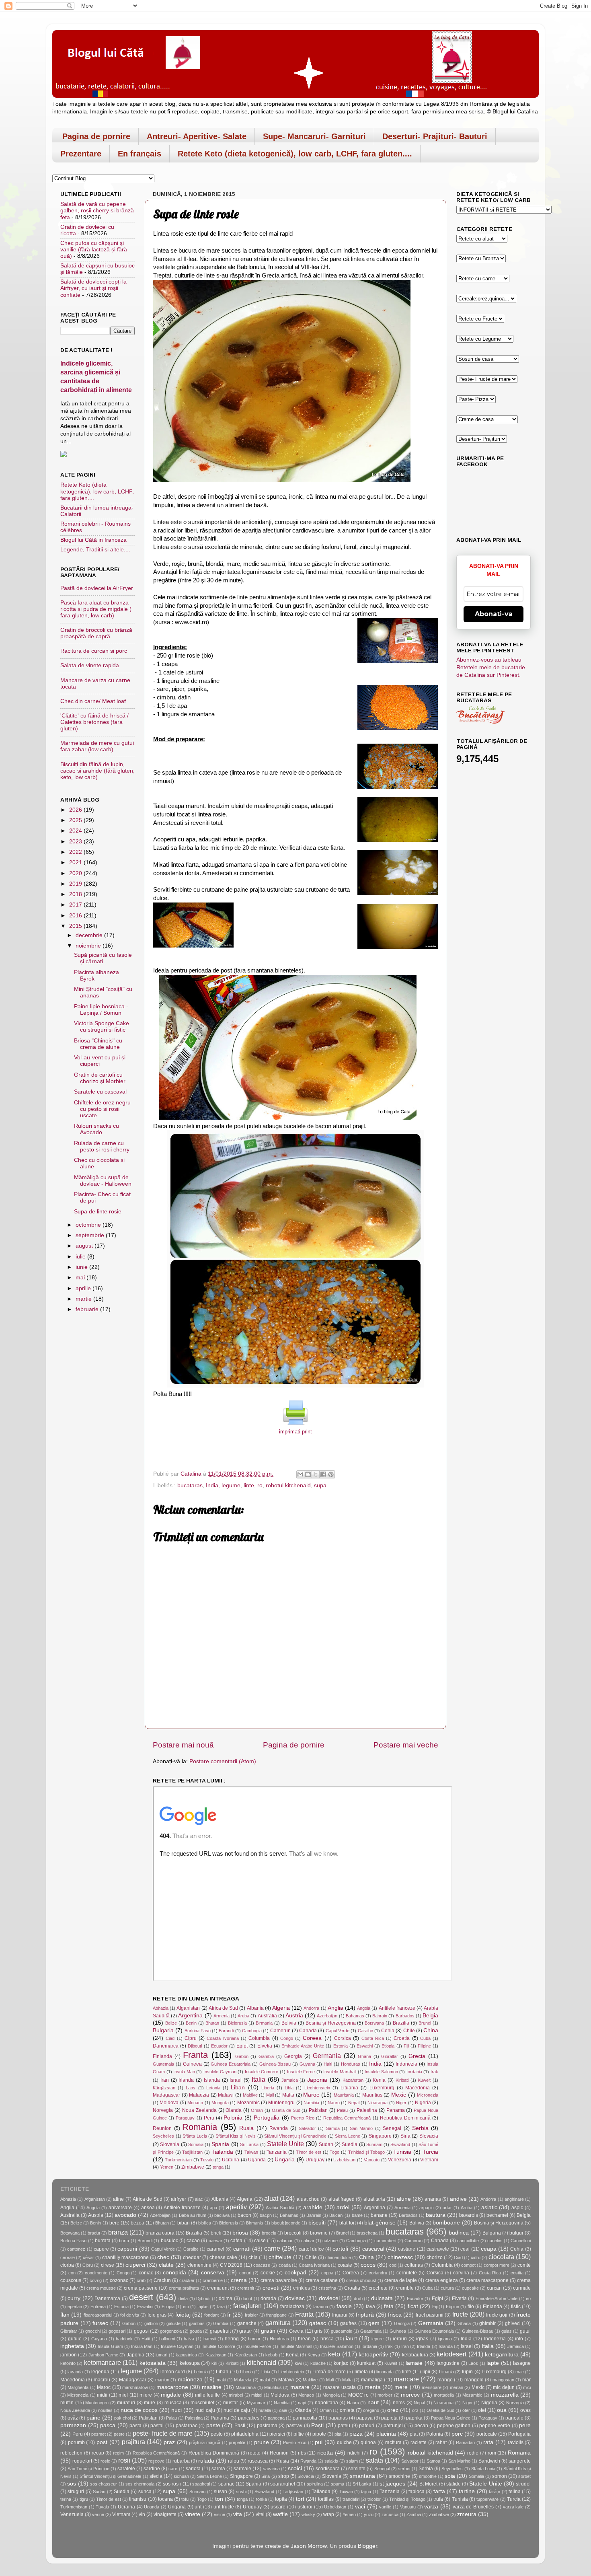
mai (81, 1278)
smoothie (428, 2476)
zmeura (467, 2514)
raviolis (516, 2442)
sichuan (181, 2476)
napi (302, 2403)
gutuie (75, 2339)
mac (520, 2372)
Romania (200, 2127)
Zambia (414, 2514)
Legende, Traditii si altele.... (95, 550)
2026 (76, 810)
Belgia (430, 2016)
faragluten (247, 2306)
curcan (494, 2288)
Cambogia (252, 2031)
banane (379, 2215)
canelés (495, 2241)
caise (260, 2241)
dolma (226, 2298)
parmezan (73, 2425)
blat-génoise (380, 2223)
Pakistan (318, 2110)
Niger (401, 2103)
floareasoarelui (98, 2315)
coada (285, 2265)
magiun (162, 2380)
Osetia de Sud (286, 2110)
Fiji (406, 2046)
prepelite (237, 2442)
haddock (124, 2339)
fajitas (203, 2307)
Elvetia (265, 2046)
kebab (271, 2355)
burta (124, 2241)
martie (84, 1299)
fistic (516, 2307)
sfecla (156, 2476)
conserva (213, 2273)
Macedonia (418, 2088)
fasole (344, 2306)
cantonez (76, 2249)
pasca (108, 2425)
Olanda (234, 2110)
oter (466, 2410)
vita (238, 2514)
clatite (166, 2265)
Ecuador (219, 2046)
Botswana (374, 2023)
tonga (218, 2167)
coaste (345, 2265)
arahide (313, 2207)
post (102, 2442)
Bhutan (212, 2023)
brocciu (269, 2233)
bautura (436, 2215)
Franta (195, 2055)
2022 (76, 852)
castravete (438, 2249)
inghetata (72, 2346)
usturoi (305, 2507)
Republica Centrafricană (347, 2118)
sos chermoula (140, 2484)
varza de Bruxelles (473, 2507)
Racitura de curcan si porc (94, 651)
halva (189, 2339)
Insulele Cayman (220, 2072)
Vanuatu (372, 2160)
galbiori (151, 2323)
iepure (378, 2339)
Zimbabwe (193, 2167)
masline (212, 2387)
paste (213, 2425)
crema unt (218, 2288)
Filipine (424, 2046)
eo (528, 2298)
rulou (234, 2461)
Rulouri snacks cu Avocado (96, 1129)
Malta (288, 2095)
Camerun (280, 2031)
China (431, 2030)
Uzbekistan (344, 2160)
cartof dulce (311, 2249)
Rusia (246, 2128)
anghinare (514, 2199)
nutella (265, 2410)
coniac (146, 2273)
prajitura (133, 2442)
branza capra (160, 2233)
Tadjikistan (192, 2152)
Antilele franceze (397, 2008)
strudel (523, 2484)
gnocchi (93, 2331)
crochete (378, 2288)
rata (488, 2442)
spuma (338, 2484)
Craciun (162, 2280)
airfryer (179, 2199)
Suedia (350, 2144)
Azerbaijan (327, 2016)
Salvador (307, 2128)
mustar (231, 2403)
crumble (405, 2288)
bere (114, 2223)
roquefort (82, 2461)
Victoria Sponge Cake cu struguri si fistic (102, 1027)
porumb (76, 2442)
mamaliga (372, 2380)
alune (404, 2199)
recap (98, 2453)
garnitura (278, 2323)
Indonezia (406, 2064)
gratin (268, 2331)
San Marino (361, 2128)
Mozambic (248, 2103)
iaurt (351, 2339)
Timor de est (309, 2152)
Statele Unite (285, 2144)
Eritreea (98, 2307)
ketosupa (190, 2363)
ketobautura (415, 2355)
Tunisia (402, 2152)
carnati (242, 2249)
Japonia (317, 2080)
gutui (525, 2331)
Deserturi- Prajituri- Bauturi (435, 136)
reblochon (71, 2453)
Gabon (242, 2056)
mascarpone (172, 2387)
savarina (271, 2469)
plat (414, 2434)
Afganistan (188, 2008)
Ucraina (231, 2160)
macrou (102, 2380)
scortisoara (328, 2469)
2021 (76, 862)
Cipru (191, 2038)
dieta (183, 2298)
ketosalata (153, 2363)
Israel (236, 2080)
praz (169, 2442)
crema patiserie (141, 2288)
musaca (173, 2403)
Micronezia (428, 2095)
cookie (268, 2273)
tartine (467, 2491)
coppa (327, 2273)
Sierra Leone (348, 2136)
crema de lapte (401, 2280)
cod (393, 2265)
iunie (82, 1267)
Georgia (293, 2056)
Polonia (233, 2118)
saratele (126, 2469)
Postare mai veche (406, 1745)
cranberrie (213, 2280)
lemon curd (173, 2372)
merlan (457, 2387)
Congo (287, 2038)
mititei (257, 2395)
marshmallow (135, 2387)
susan (221, 2492)
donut (247, 2298)
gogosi (141, 2331)
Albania (255, 2008)
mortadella (444, 2395)
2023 (76, 842)
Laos (191, 2088)
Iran (165, 2080)
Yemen (167, 2167)
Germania (327, 2056)
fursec (100, 2323)
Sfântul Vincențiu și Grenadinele (295, 2136)
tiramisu (138, 2499)
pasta (135, 2426)
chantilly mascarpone (125, 2257)
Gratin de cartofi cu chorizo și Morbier (100, 1078)
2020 (76, 873)
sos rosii (172, 2484)
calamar (285, 2241)
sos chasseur (104, 2484)
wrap (329, 2514)
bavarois (469, 2215)
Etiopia (388, 2046)
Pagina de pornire (96, 136)
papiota (389, 2418)
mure (150, 2403)
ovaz (525, 2410)
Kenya (314, 2355)
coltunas (414, 2265)
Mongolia (220, 2103)
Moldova (169, 2103)
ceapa (489, 2249)
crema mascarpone (487, 2280)
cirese (108, 2265)
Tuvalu (207, 2160)
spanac (226, 2484)
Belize (171, 2023)
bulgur (516, 2233)
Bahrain (380, 2016)
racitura (393, 2442)
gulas (507, 2331)
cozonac (119, 2280)
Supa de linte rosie (98, 1212)
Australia (267, 2016)
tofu (185, 2499)
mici (527, 2387)
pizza (356, 2434)
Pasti (240, 2426)
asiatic (489, 2207)
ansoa (148, 2208)
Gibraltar (390, 2056)
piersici (277, 2434)
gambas (197, 2323)
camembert (385, 2241)
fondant (211, 2315)
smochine (399, 2476)
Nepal (354, 2103)
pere (525, 2425)
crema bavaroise (279, 2280)
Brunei (425, 2023)
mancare (406, 2379)
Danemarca (166, 2046)
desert (141, 2297)
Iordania (414, 2072)
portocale (487, 2434)
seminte (357, 2469)
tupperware (487, 2499)
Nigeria (423, 2103)
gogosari (117, 2331)
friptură (365, 2315)
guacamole (342, 2331)
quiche (344, 2442)
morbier (385, 2395)
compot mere (497, 2265)
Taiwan (251, 2152)
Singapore (380, 2136)
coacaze (262, 2265)
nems (399, 2403)
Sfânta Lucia (195, 2136)
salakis (331, 2461)
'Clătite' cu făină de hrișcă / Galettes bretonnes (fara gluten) (94, 722)
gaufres (348, 2323)
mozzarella (505, 2395)
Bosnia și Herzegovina (331, 2023)
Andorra (311, 2008)
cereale (68, 2257)
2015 (76, 926)
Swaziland (400, 2144)
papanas (338, 2418)
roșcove (156, 2461)
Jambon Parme (103, 2355)
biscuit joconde (286, 2223)
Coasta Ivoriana (223, 2038)
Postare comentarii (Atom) (223, 1761)
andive (458, 2199)
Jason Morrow (309, 2546)
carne (272, 2248)
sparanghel (283, 2484)
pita (338, 2434)
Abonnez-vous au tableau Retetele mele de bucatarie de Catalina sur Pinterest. (491, 667)
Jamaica (290, 2080)
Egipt (242, 2046)
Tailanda (222, 2152)
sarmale (242, 2469)
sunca (145, 2492)
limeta (361, 2372)
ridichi (354, 2453)
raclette (419, 2442)
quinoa (368, 2442)
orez (393, 2410)
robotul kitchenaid (288, 1485)
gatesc (318, 2323)
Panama (396, 2110)
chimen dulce (338, 2257)
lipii (426, 2372)
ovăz (73, 2418)
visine (220, 2514)
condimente (96, 2273)
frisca (395, 2315)
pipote (319, 2434)
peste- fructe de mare (163, 2433)
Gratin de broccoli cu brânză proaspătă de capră (96, 633)
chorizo (435, 2257)
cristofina (327, 2288)
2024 (76, 831)
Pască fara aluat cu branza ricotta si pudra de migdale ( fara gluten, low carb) (96, 609)
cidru (476, 2257)
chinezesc (400, 2257)
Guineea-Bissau (275, 2064)
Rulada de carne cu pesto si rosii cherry (102, 1146)
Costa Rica (373, 2038)
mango (445, 2380)
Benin (191, 2023)
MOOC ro (358, 2395)
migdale (171, 2395)
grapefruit (220, 2331)
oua (502, 2410)
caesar (215, 2241)
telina (515, 2492)
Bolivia (289, 2023)
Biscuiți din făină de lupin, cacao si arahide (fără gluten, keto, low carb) (97, 771)
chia (253, 2257)
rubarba (181, 2461)
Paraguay (185, 2118)
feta (389, 2306)
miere (146, 2395)
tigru (84, 2499)
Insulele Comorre (262, 2072)
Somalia (196, 2144)
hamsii (210, 2339)
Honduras (351, 2064)
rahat (441, 2442)
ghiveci (513, 2323)
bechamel (497, 2215)
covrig (96, 2280)
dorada (268, 2298)
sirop (284, 2476)
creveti (271, 2288)
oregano (371, 2410)
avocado (125, 2215)
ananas (433, 2199)
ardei (343, 2207)
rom (492, 2453)
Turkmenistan (178, 2160)
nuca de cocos (139, 2410)
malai (265, 2380)
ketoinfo (68, 2363)
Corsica (343, 2038)
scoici (295, 2468)
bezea (137, 2223)
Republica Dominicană (405, 2118)
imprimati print (295, 1432)
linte (249, 1485)
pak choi (122, 2418)
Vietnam (429, 2160)
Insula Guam (110, 2346)
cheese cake (223, 2257)
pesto (217, 2434)
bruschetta (367, 2233)
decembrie (90, 935)
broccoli (293, 2233)
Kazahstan (353, 2080)
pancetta (276, 2418)
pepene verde (495, 2426)
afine (118, 2199)
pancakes (249, 2418)
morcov (410, 2395)
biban (184, 2223)
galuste (173, 2323)
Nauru (334, 2103)
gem (374, 2323)
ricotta (325, 2453)
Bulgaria (163, 2030)
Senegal (392, 2128)
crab (141, 2280)
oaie (283, 2410)
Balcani (336, 2215)
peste (119, 2434)
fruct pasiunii (430, 2315)
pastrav (294, 2426)
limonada (385, 2372)
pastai (157, 2426)
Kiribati (402, 2080)
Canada (308, 2031)
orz (415, 2410)
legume (231, 1485)
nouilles (105, 2410)
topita (281, 2499)
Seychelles (163, 2136)
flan (65, 2315)
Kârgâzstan (164, 2088)
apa (213, 2208)
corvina (461, 2273)
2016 (76, 916)
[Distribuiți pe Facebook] (323, 1474)
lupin (467, 2372)
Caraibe (365, 2031)
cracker (187, 2280)
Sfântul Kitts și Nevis (236, 2136)
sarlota (193, 2469)
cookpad (295, 2273)
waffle (280, 2514)
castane (407, 2249)
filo (471, 2307)
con (72, 2273)
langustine (448, 2363)
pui (319, 2442)
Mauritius (372, 2095)
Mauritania (344, 2095)
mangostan (503, 2380)
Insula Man (184, 2072)
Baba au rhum (193, 2215)
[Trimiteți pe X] (316, 1474)
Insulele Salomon (381, 2072)
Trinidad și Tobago (366, 2152)
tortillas (326, 2499)
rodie (473, 2453)
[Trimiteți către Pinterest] (331, 1474)
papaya (364, 2418)
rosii (124, 2460)
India (212, 1485)
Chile (409, 2031)
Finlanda (162, 2056)
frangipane (276, 2315)
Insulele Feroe (301, 2072)
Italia (259, 2079)
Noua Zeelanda (199, 2110)
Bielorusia (237, 2023)
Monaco (195, 2103)
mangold (474, 2380)
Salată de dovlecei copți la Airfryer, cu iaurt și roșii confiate (93, 288)
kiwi (298, 2363)
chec (163, 2257)
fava (370, 2307)
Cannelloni (521, 2241)
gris (318, 2331)
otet (482, 2410)
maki (221, 2380)
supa (320, 1485)
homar (254, 2339)
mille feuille (207, 2395)
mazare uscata (339, 2387)
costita (517, 2273)
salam (352, 2461)
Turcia (430, 2152)
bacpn (266, 2215)
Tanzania (277, 2152)
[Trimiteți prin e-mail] (300, 1474)
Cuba (425, 2038)
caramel (215, 2249)
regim (118, 2453)
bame (357, 2215)
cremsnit (246, 2288)
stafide (454, 2484)
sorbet (524, 2476)
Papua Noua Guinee (451, 2418)
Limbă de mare (329, 2372)
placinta (386, 2434)
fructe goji (497, 2315)
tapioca (417, 2492)
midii (102, 2395)
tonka (262, 2499)
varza (431, 2507)
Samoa (333, 2128)
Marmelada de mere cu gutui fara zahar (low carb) (97, 746)
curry (74, 2298)
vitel (260, 2514)
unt (198, 2507)
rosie (105, 2461)
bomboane (446, 2223)
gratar (246, 2331)
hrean (304, 2339)
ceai (465, 2249)
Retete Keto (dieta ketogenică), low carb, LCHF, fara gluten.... (295, 154)
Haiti (328, 2064)
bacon (244, 2215)
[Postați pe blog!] (308, 1474)
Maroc (311, 2095)
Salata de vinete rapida (90, 665)
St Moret (428, 2484)
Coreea (312, 2038)
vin (142, 2514)
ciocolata (501, 2257)
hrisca (327, 2339)
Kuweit (424, 2080)
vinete (193, 2514)
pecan (421, 2426)
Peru (209, 2118)
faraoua (321, 2307)
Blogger (367, 2546)
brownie (319, 2233)
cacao (193, 2241)
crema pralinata (184, 2288)
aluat (271, 2198)
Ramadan (465, 2442)
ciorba (67, 2265)
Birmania (264, 2023)
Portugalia (267, 2118)
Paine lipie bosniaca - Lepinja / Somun (101, 1010)
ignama (445, 2339)
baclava (222, 2215)
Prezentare (81, 154)
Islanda (212, 2080)
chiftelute (280, 2257)
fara (221, 2307)
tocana (165, 2499)
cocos (368, 2265)
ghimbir (487, 2323)
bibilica (205, 2223)
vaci (360, 2507)
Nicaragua (378, 2103)
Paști (317, 2425)
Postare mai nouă (183, 1745)
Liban (238, 2088)
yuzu (369, 2514)
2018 (76, 894)
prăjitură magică (205, 2442)
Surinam (374, 2144)
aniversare (120, 2208)
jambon (69, 2355)
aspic (517, 2208)
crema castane (322, 2280)
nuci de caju (237, 2410)
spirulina (315, 2484)
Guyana (307, 2064)
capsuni (127, 2249)
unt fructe (224, 2507)
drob (358, 2298)
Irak (434, 2072)
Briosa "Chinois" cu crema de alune (98, 1044)
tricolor (374, 2499)
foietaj (183, 2315)
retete (254, 2453)
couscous (71, 2280)
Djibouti (195, 2046)
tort (300, 2499)
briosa (240, 2233)
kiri (214, 2363)
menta (373, 2387)
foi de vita (130, 2315)
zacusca (390, 2514)
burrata (103, 2241)
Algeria (281, 2008)
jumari (161, 2355)
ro (260, 1485)
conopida (174, 2273)
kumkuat (366, 2363)
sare (173, 2469)
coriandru (378, 2273)
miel (123, 2395)
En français (140, 154)
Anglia (336, 2008)
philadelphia (245, 2434)
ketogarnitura (502, 2355)
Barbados (405, 2016)
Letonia (213, 2088)
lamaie (414, 2363)
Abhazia (161, 2008)
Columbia (259, 2038)
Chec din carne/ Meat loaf (93, 701)
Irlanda (186, 2080)
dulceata (382, 2298)
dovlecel (329, 2298)
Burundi (226, 2031)
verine (98, 2514)
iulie (81, 1257)
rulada (206, 2461)
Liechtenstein (317, 2088)
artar (447, 2208)
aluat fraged (342, 2199)
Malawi (226, 2095)
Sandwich (489, 2461)
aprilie (84, 1288)
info (519, 2339)
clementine (199, 2265)
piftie (299, 2434)
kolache (318, 2363)
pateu (344, 2426)
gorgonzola (171, 2331)
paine (93, 2418)
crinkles (302, 2288)
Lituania (349, 2088)
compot (468, 2265)
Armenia (222, 2016)
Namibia (311, 2103)
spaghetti (201, 2484)
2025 (76, 820)
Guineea (192, 2064)
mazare (300, 2387)
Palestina (367, 2110)
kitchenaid (262, 2362)
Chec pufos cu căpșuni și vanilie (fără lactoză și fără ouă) (94, 250)
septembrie (91, 1235)
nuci (176, 2410)
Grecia (417, 2056)
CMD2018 (231, 2265)
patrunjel (393, 2426)
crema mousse (101, 2288)
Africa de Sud (223, 2008)
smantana (362, 2476)
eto (186, 2307)
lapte (493, 2363)
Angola (364, 2008)
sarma (218, 2469)
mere (401, 2387)
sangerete (520, 2461)
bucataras (190, 1485)
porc (457, 2434)
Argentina (190, 2016)
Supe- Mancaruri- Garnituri (314, 136)
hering (232, 2339)
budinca (459, 2233)
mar (526, 2380)
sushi (241, 2492)
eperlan (75, 2307)
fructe (460, 2314)
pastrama (267, 2426)
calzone (330, 2241)
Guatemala (163, 2064)
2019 (76, 884)
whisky (308, 2514)
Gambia (266, 2056)
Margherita (78, 2387)
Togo (334, 2152)
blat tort (347, 2223)
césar (88, 2257)
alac (199, 2199)
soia (450, 2476)
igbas (422, 2339)
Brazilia (401, 2023)
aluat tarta (374, 2199)
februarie (88, 1309)
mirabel (236, 2395)
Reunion (162, 2128)
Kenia (379, 2080)
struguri (76, 2492)
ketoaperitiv (373, 2355)
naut (373, 2402)
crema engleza (442, 2280)
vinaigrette (165, 2514)
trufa (438, 2499)
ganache (247, 2323)
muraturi (126, 2403)
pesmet (98, 2434)
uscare (278, 2507)
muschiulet (202, 2403)
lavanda (75, 2372)
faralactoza (292, 2307)
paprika (414, 2418)
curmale (522, 2288)
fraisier (251, 2315)
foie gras (157, 2315)
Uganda (257, 2160)
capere (101, 2249)
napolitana (326, 2403)
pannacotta (305, 2418)
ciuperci (135, 2265)
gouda (196, 2331)
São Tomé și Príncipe (88, 2469)
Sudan (326, 2144)
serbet (404, 2469)
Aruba (243, 2016)
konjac (341, 2363)
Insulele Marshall (340, 2072)
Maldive (250, 2095)
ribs (302, 2453)
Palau (342, 2110)
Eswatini (365, 2046)
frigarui (340, 2315)
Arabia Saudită (280, 2208)
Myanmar (256, 2403)
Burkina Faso (198, 2031)
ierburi (400, 2339)
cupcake (470, 2288)
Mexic (399, 2095)
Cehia (388, 2031)
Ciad (170, 2038)
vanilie (385, 2507)
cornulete (407, 2273)
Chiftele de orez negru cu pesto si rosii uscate (102, 1109)
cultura (447, 2288)
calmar (308, 2241)
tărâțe (495, 2492)
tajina (366, 2492)
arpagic (427, 2208)
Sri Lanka (249, 2144)
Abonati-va (494, 614)
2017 (76, 905)
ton (219, 2499)
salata (375, 2460)
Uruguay (315, 2160)
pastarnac (187, 2426)
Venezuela (400, 2160)
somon (500, 2476)
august (85, 1246)
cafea (236, 2241)
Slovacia (429, 2136)
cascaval (373, 2249)
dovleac (295, 2298)
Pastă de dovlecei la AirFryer (97, 588)
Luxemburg (382, 2088)
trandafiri (351, 2499)
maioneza (190, 2380)
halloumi (167, 2339)
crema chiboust (361, 2280)
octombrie (89, 1225)
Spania (220, 2144)
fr (229, 2315)
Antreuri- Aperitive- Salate (197, 136)
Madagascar (166, 2095)
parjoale (514, 2418)
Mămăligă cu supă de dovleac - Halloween (103, 1181)
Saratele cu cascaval (100, 1092)
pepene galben (454, 2426)
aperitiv (236, 2207)
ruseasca (258, 2461)
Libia (289, 2088)
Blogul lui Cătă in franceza (93, 540)
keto (334, 2354)
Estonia (341, 2046)
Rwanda (279, 2128)
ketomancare (103, 2362)
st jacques (392, 2484)
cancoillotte (468, 2241)
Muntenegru (281, 2103)
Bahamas (355, 2016)
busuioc (169, 2241)
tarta (439, 2491)
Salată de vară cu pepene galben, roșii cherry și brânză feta (97, 211)
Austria (294, 2016)
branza (118, 2232)
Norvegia (163, 2110)
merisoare (432, 2387)
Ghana (364, 2056)
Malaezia (199, 2095)
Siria (405, 2136)
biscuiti (317, 2223)
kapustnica (186, 2355)
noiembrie (89, 946)
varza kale (513, 2507)
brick (216, 2233)
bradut (94, 2233)
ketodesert (451, 2354)
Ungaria (285, 2160)
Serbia (420, 2128)
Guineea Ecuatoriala (231, 2064)
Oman (257, 2110)
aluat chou (308, 2199)
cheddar (192, 2257)
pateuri (367, 2426)
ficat (413, 2306)
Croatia (402, 2038)
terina (66, 2499)
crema (239, 2280)
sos (72, 2484)
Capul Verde (338, 2031)
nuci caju (205, 2410)
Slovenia (170, 2144)
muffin (67, 2403)
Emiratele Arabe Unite (303, 2046)
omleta (347, 2410)
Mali (270, 2095)
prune (262, 2442)
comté (524, 2265)
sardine (152, 2469)
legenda (100, 2372)
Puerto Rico (303, 2118)
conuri (245, 2273)
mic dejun (504, 2387)
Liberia (268, 2088)
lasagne (522, 2363)
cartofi (340, 2249)
